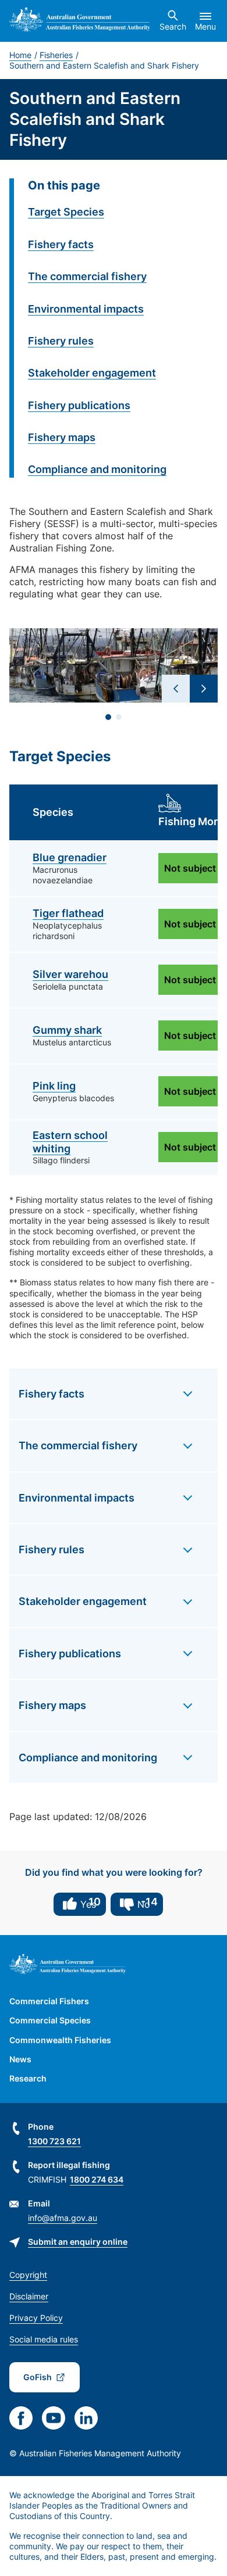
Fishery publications (79, 405)
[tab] (108, 717)
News (20, 2059)
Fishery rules (61, 341)
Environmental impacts (86, 309)
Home (20, 55)
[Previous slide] (176, 689)
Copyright (28, 2275)
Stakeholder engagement (92, 373)
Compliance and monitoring (97, 469)
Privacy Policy (36, 2318)
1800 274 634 (97, 2179)
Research (28, 2078)
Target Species (66, 212)
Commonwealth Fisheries (60, 2040)
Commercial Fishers (49, 2001)
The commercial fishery (87, 276)
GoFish (38, 2377)
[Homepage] (80, 21)
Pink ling (54, 1086)
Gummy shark (67, 1030)
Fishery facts (61, 244)
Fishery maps (62, 437)
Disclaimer (29, 2296)
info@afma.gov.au (63, 2218)
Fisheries (56, 55)
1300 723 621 (54, 2141)
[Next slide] (204, 689)
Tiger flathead (68, 913)
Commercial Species (50, 2020)
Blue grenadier (70, 857)
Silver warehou (70, 974)
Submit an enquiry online (78, 2242)
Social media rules (44, 2339)
